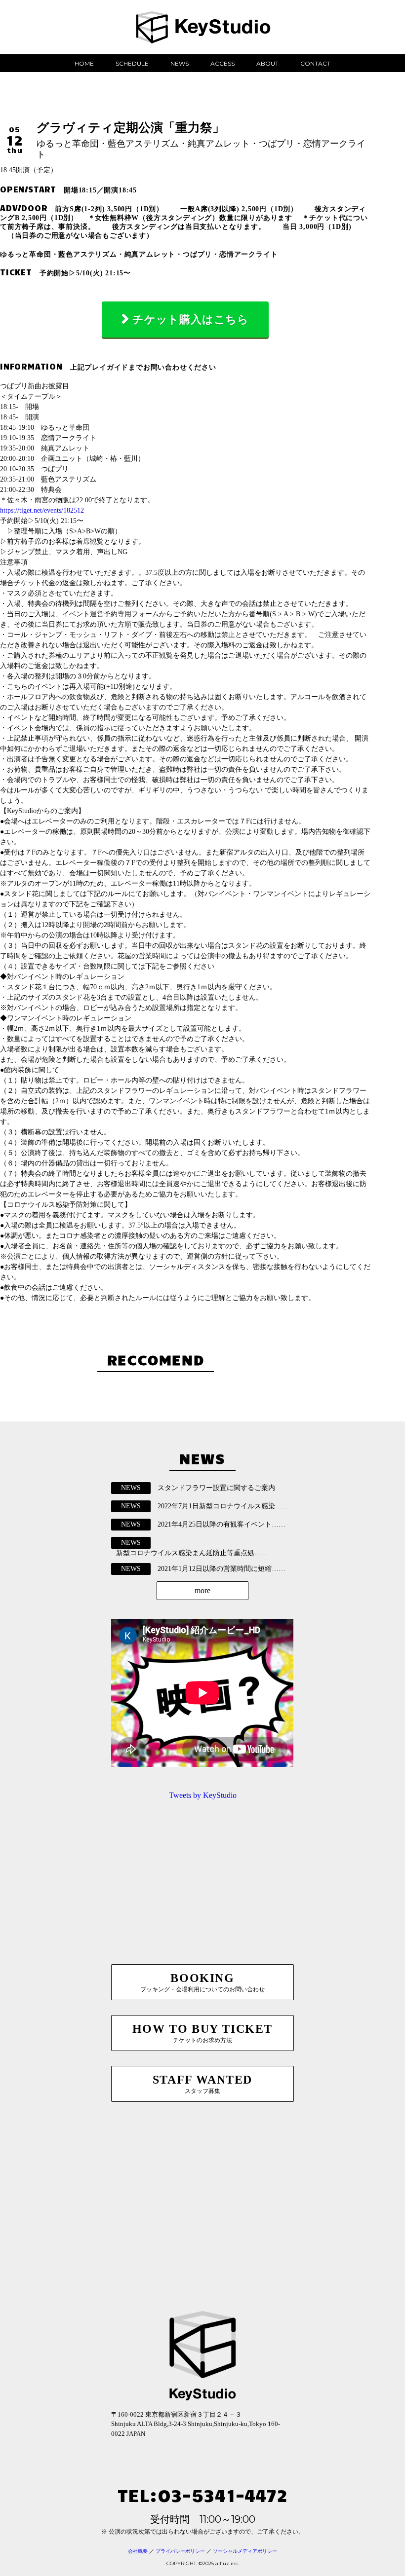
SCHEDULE (132, 63)
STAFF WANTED (202, 2084)
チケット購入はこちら (191, 319)
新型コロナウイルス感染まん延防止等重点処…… (192, 1553)
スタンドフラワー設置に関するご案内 (216, 1488)
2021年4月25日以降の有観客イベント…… (222, 1524)
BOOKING (202, 1982)
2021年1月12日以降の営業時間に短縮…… (222, 1569)
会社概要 (138, 2551)
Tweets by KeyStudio (203, 1795)
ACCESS (223, 63)
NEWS (180, 63)
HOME (84, 63)
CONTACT (315, 63)
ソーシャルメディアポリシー (245, 2551)
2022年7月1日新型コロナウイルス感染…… (223, 1506)
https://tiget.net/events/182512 (42, 510)
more (202, 1590)
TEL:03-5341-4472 (202, 2494)
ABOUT (267, 63)
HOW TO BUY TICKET (202, 2033)
